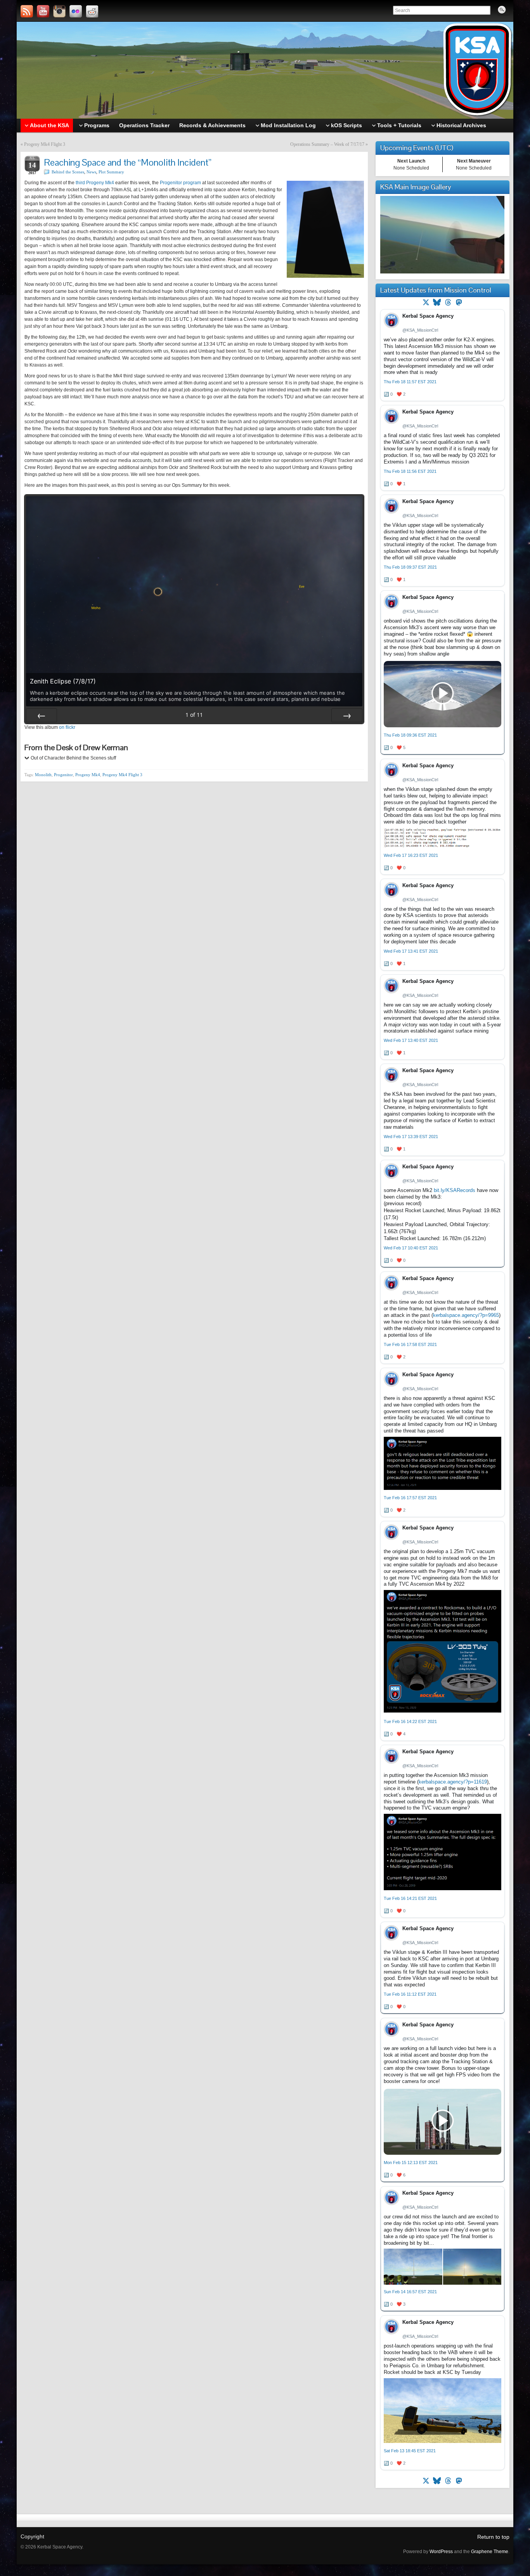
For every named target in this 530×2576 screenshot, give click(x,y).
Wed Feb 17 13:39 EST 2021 (411, 1137)
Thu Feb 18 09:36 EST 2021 (410, 735)
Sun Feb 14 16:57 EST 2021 (410, 2292)
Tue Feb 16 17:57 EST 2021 (410, 1498)
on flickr (67, 727)
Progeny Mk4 (88, 775)
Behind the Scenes (68, 172)
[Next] (347, 715)
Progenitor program (180, 183)
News (91, 172)
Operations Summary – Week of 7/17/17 (327, 144)
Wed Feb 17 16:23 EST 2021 (411, 855)
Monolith (43, 775)
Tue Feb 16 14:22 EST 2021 (410, 1721)
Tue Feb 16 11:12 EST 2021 (410, 1994)
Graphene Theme (490, 2552)
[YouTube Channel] (43, 11)
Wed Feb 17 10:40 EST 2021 (411, 1248)
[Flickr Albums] (76, 11)
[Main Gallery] (442, 272)
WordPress (441, 2552)
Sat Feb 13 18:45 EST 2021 (410, 2451)
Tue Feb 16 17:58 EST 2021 (410, 1344)
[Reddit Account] (92, 11)
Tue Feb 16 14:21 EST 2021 (410, 1898)
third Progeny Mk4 (95, 183)
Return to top (493, 2537)
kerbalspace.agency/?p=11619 (453, 1782)
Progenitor (63, 775)
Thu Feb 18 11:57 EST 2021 (410, 382)
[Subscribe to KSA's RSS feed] (27, 11)
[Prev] (42, 715)
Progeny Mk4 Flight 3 (45, 144)
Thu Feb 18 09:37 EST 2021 (410, 567)
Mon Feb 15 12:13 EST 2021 (411, 2163)
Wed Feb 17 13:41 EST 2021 (411, 951)
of (194, 715)
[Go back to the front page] (265, 70)
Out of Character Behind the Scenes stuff (73, 758)
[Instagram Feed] (59, 11)
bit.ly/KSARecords (455, 1190)
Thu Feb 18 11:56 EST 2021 (410, 471)
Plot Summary (111, 172)
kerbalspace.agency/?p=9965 (466, 1315)
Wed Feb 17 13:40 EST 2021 (411, 1040)
